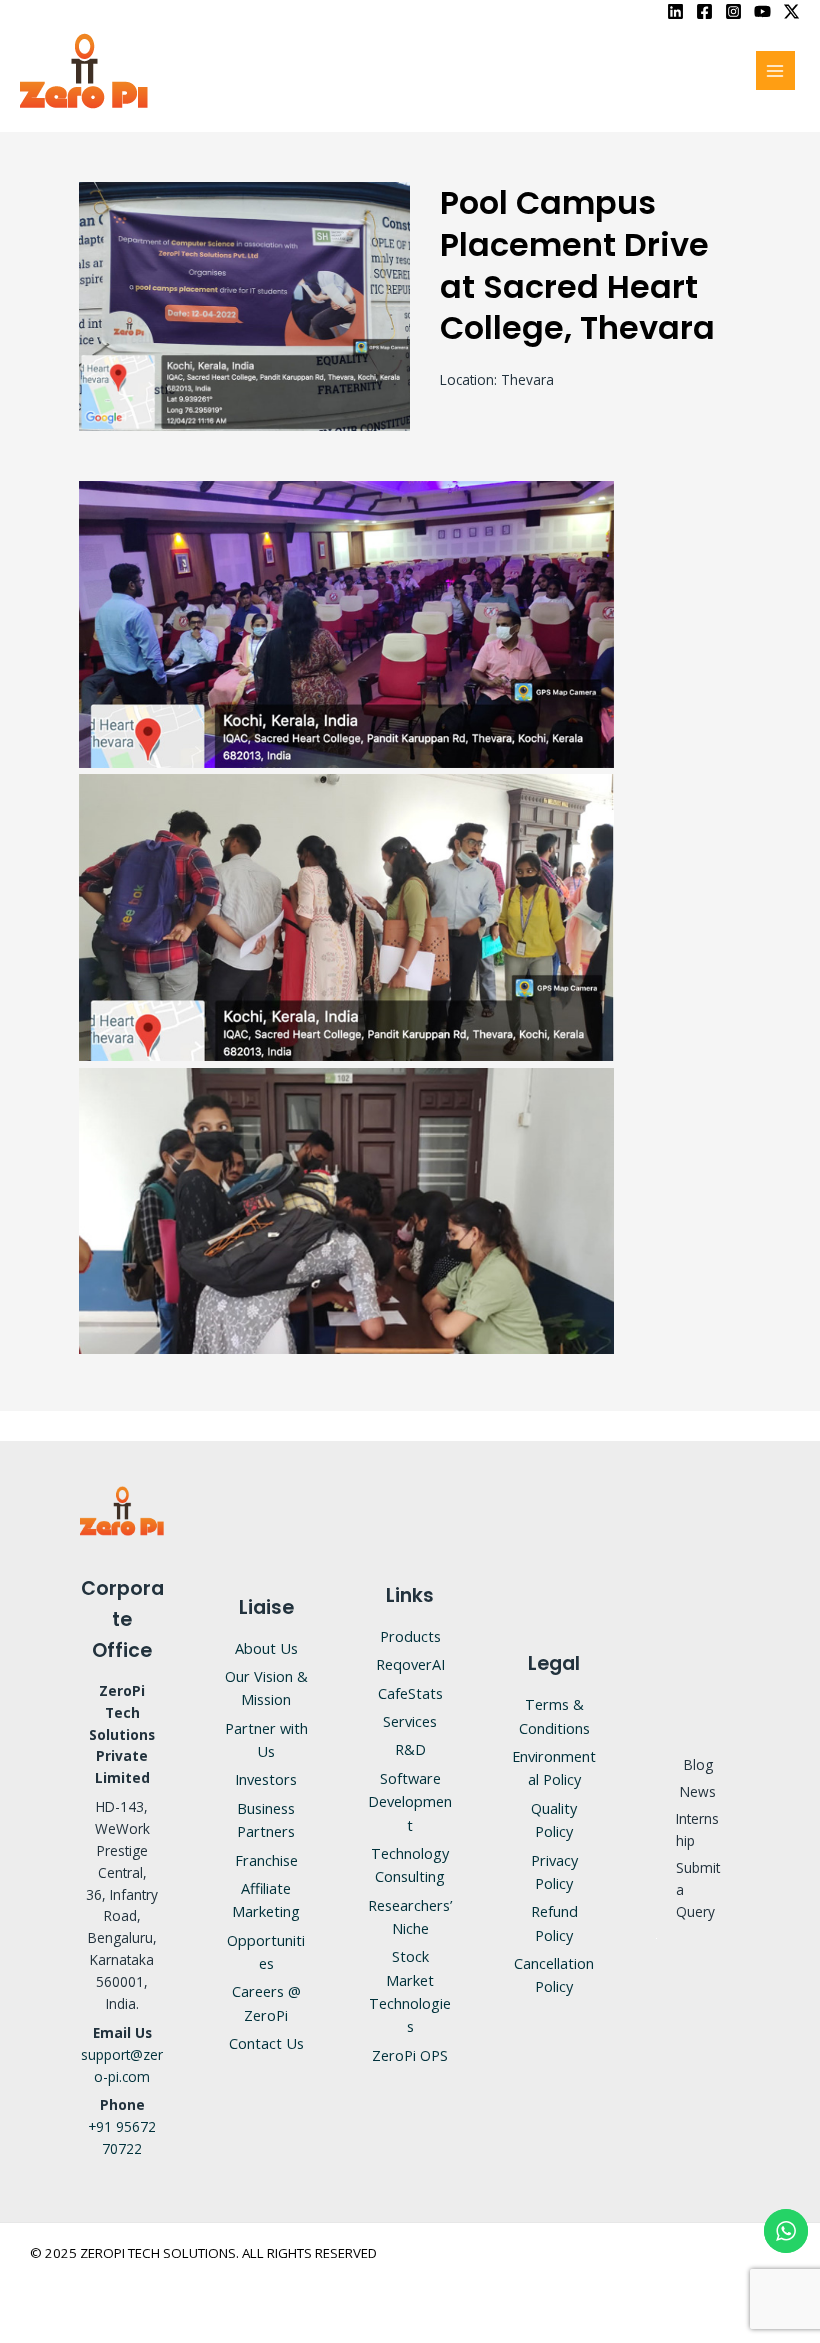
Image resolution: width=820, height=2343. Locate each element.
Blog (698, 1764)
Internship (697, 1829)
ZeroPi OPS (410, 2055)
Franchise (266, 1860)
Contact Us (266, 2043)
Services (410, 1721)
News (698, 1791)
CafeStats (410, 1693)
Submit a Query (698, 1889)
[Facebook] (704, 11)
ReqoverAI (410, 1664)
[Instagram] (733, 11)
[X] (791, 11)
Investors (266, 1779)
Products (410, 1636)
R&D (410, 1749)
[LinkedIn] (675, 11)
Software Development (410, 1801)
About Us (266, 1648)
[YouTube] (762, 11)
